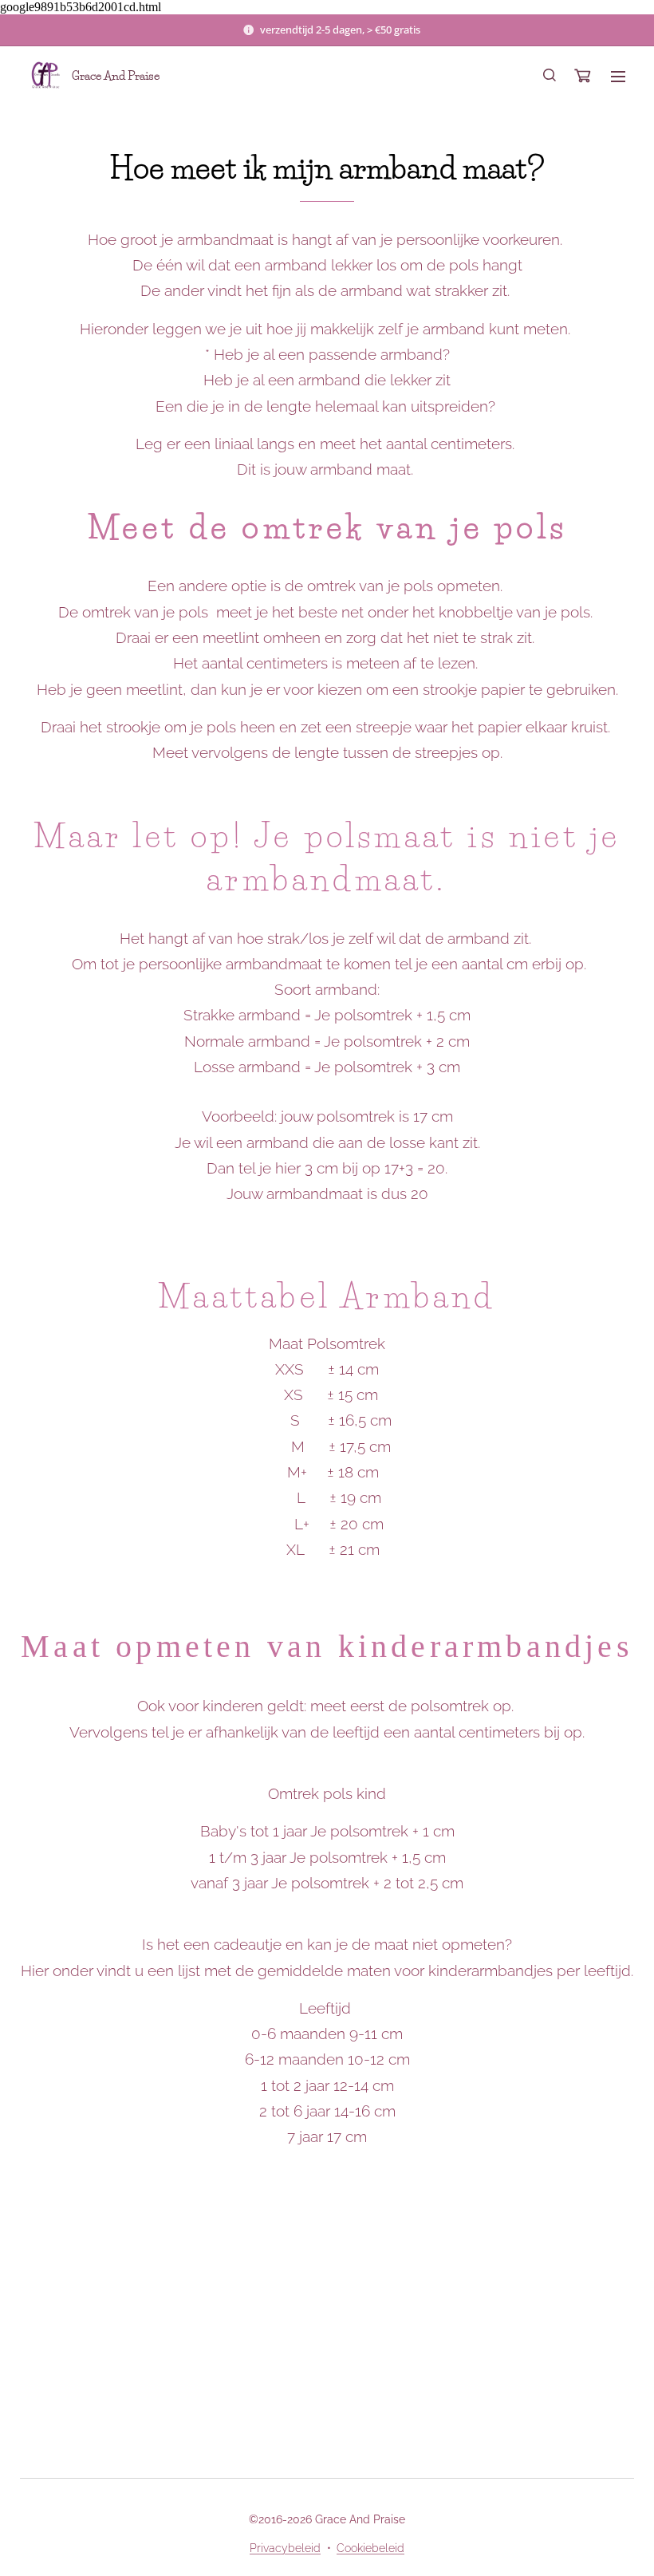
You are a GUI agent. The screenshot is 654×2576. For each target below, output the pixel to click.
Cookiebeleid (370, 2548)
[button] (550, 76)
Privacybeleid (285, 2548)
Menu (618, 76)
